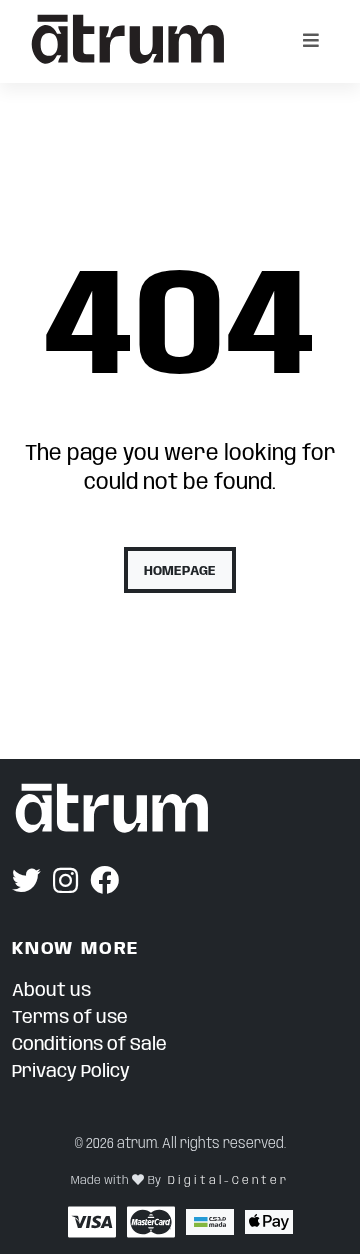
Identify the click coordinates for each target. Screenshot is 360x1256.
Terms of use (70, 1018)
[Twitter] (26, 883)
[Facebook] (104, 883)
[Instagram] (65, 883)
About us (51, 991)
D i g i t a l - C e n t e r (227, 1180)
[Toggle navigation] (311, 41)
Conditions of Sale (89, 1045)
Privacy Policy (71, 1072)
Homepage (180, 571)
